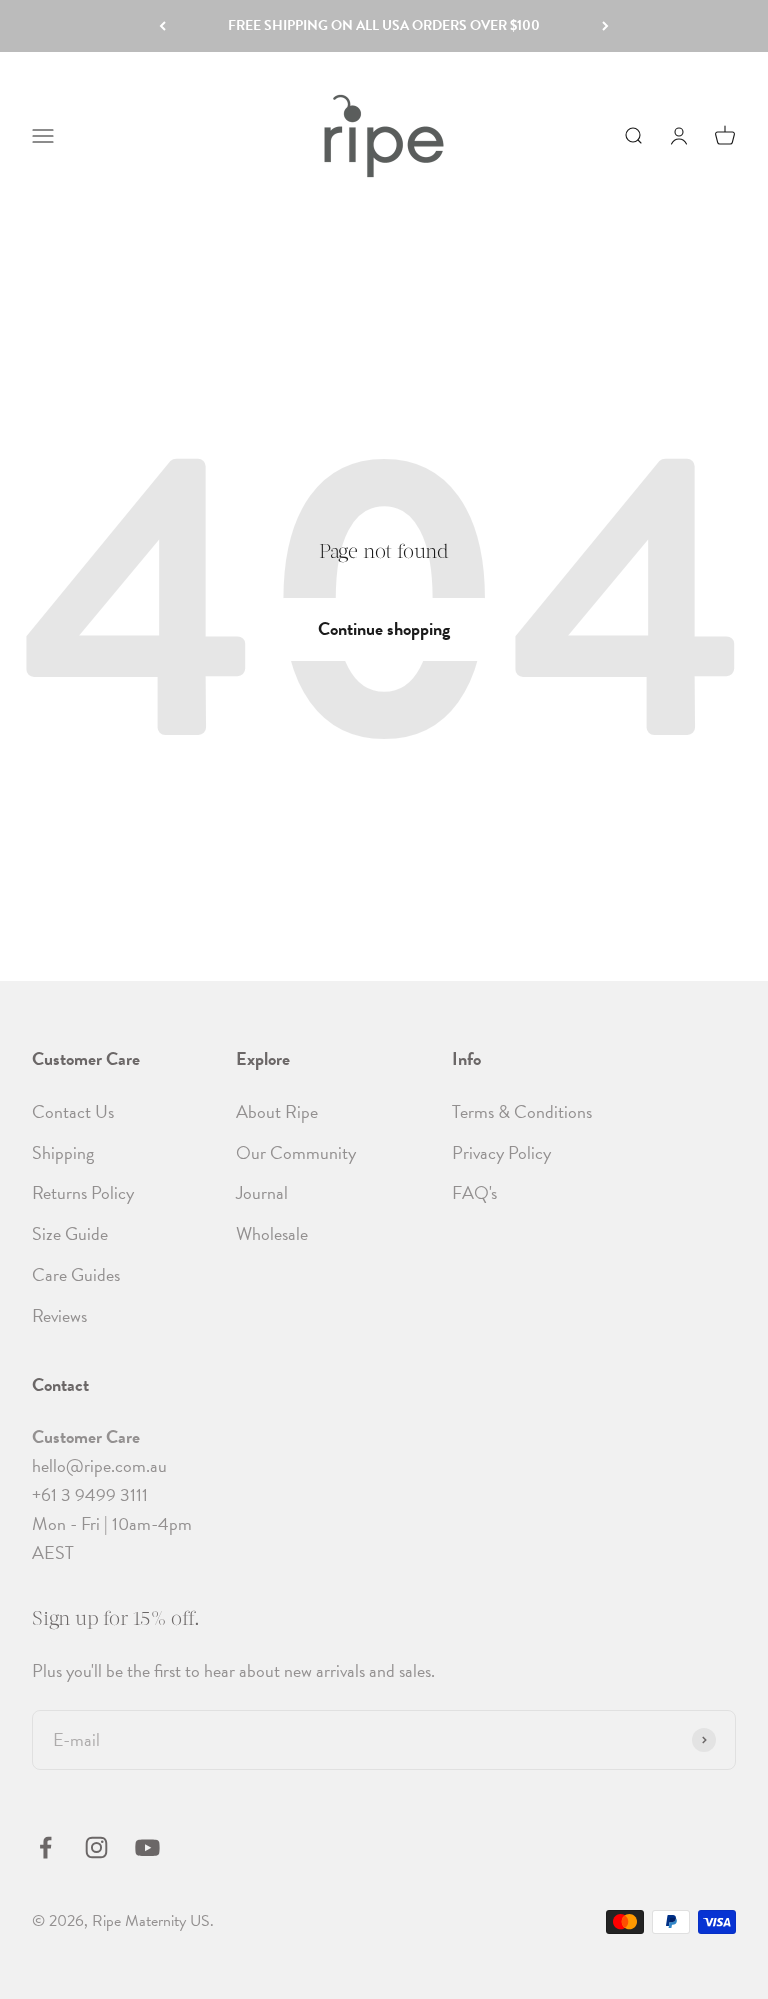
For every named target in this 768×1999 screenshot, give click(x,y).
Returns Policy (83, 1192)
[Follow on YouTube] (147, 1847)
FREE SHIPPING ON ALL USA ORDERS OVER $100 (384, 25)
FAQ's (474, 1192)
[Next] (605, 26)
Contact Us (73, 1111)
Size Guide (70, 1233)
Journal (262, 1192)
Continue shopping (384, 628)
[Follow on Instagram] (96, 1847)
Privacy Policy (501, 1152)
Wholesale (272, 1233)
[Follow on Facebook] (45, 1847)
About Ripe (277, 1111)
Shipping (63, 1152)
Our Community (296, 1152)
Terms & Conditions (522, 1111)
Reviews (59, 1315)
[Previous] (162, 26)
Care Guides (76, 1274)
